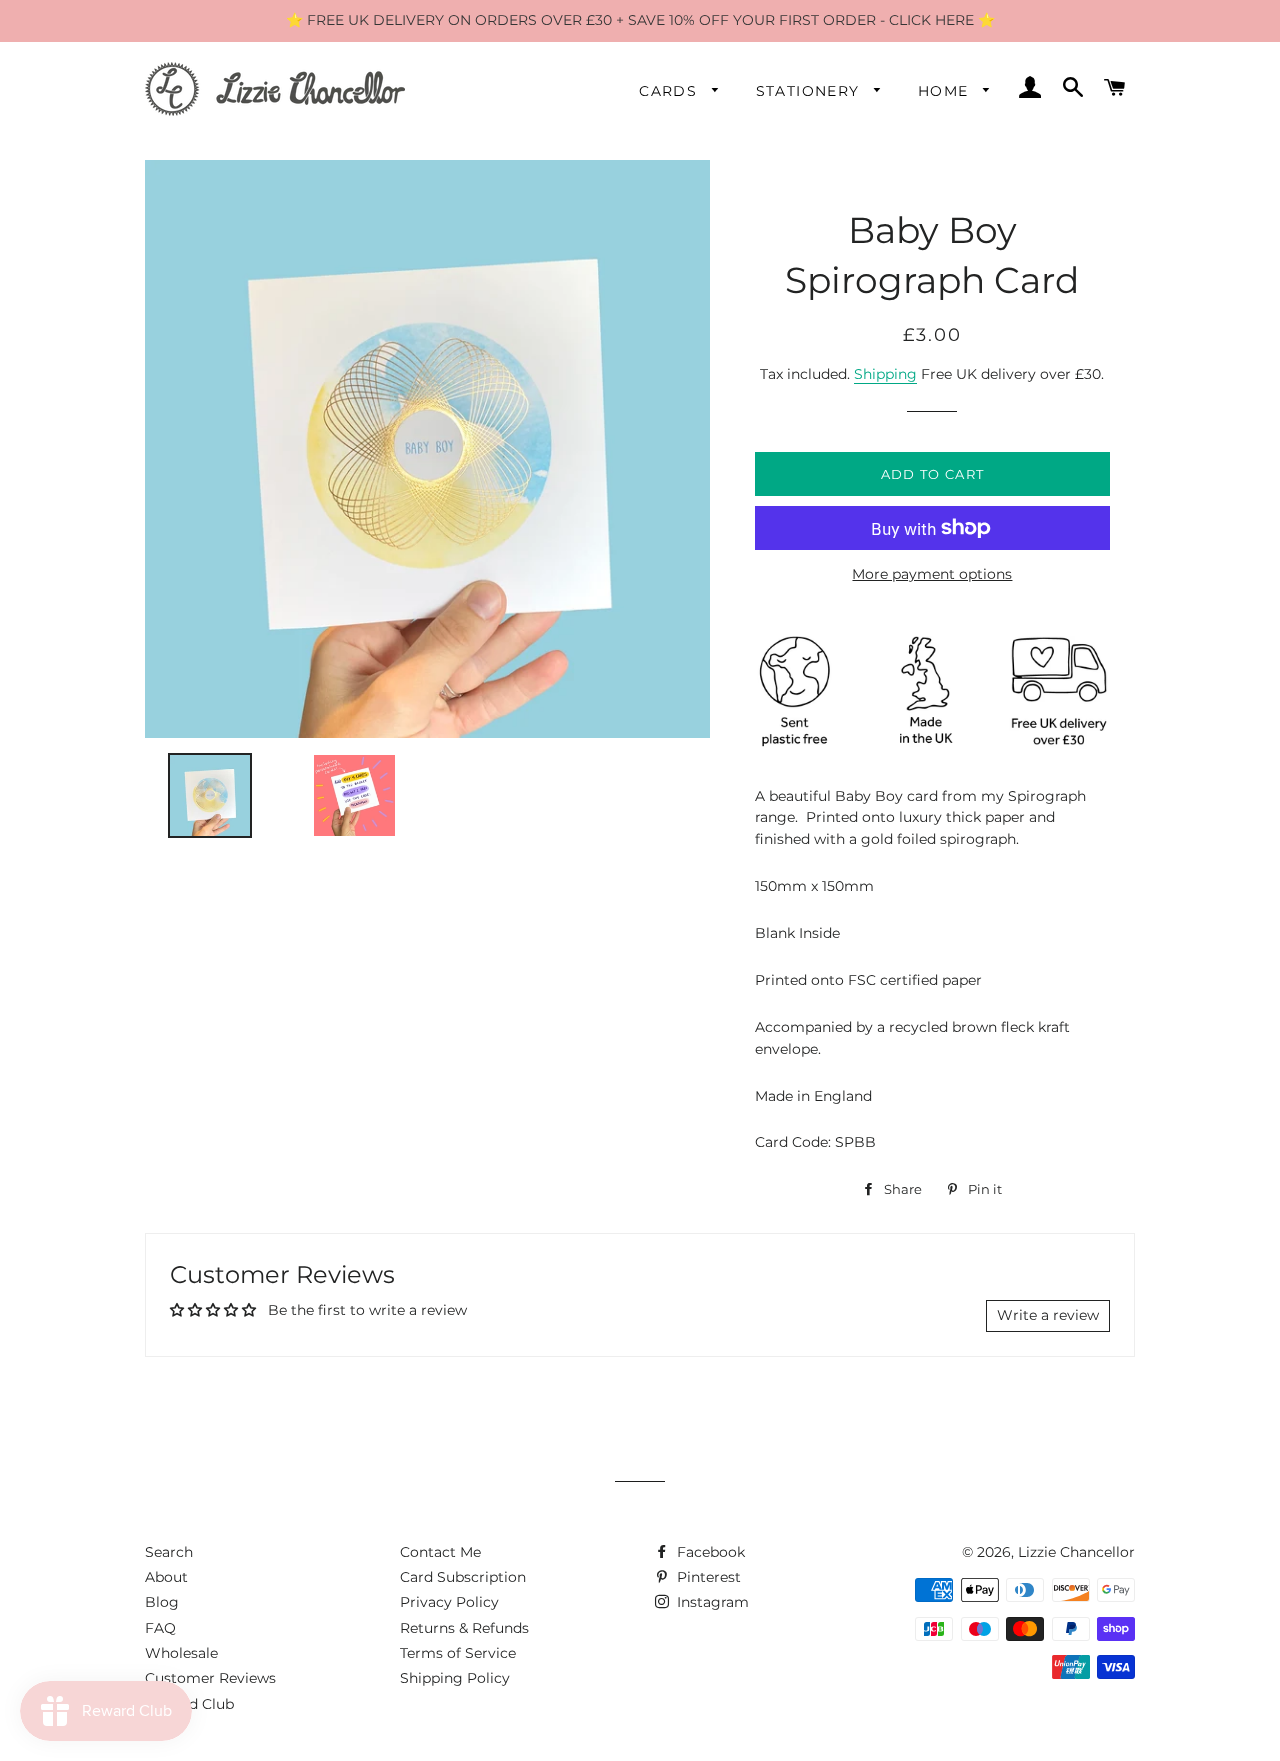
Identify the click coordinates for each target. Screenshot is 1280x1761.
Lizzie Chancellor (1076, 1552)
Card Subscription (463, 1577)
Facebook (709, 1552)
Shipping (885, 374)
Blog (162, 1602)
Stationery (810, 91)
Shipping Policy (455, 1678)
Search (169, 1552)
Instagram (711, 1602)
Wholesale (181, 1653)
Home (946, 91)
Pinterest (707, 1577)
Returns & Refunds (464, 1628)
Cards (670, 91)
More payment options (932, 574)
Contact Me (440, 1552)
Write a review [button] (1048, 1315)
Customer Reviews (210, 1678)
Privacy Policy (449, 1602)
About (166, 1577)
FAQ (160, 1628)
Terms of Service (458, 1653)
